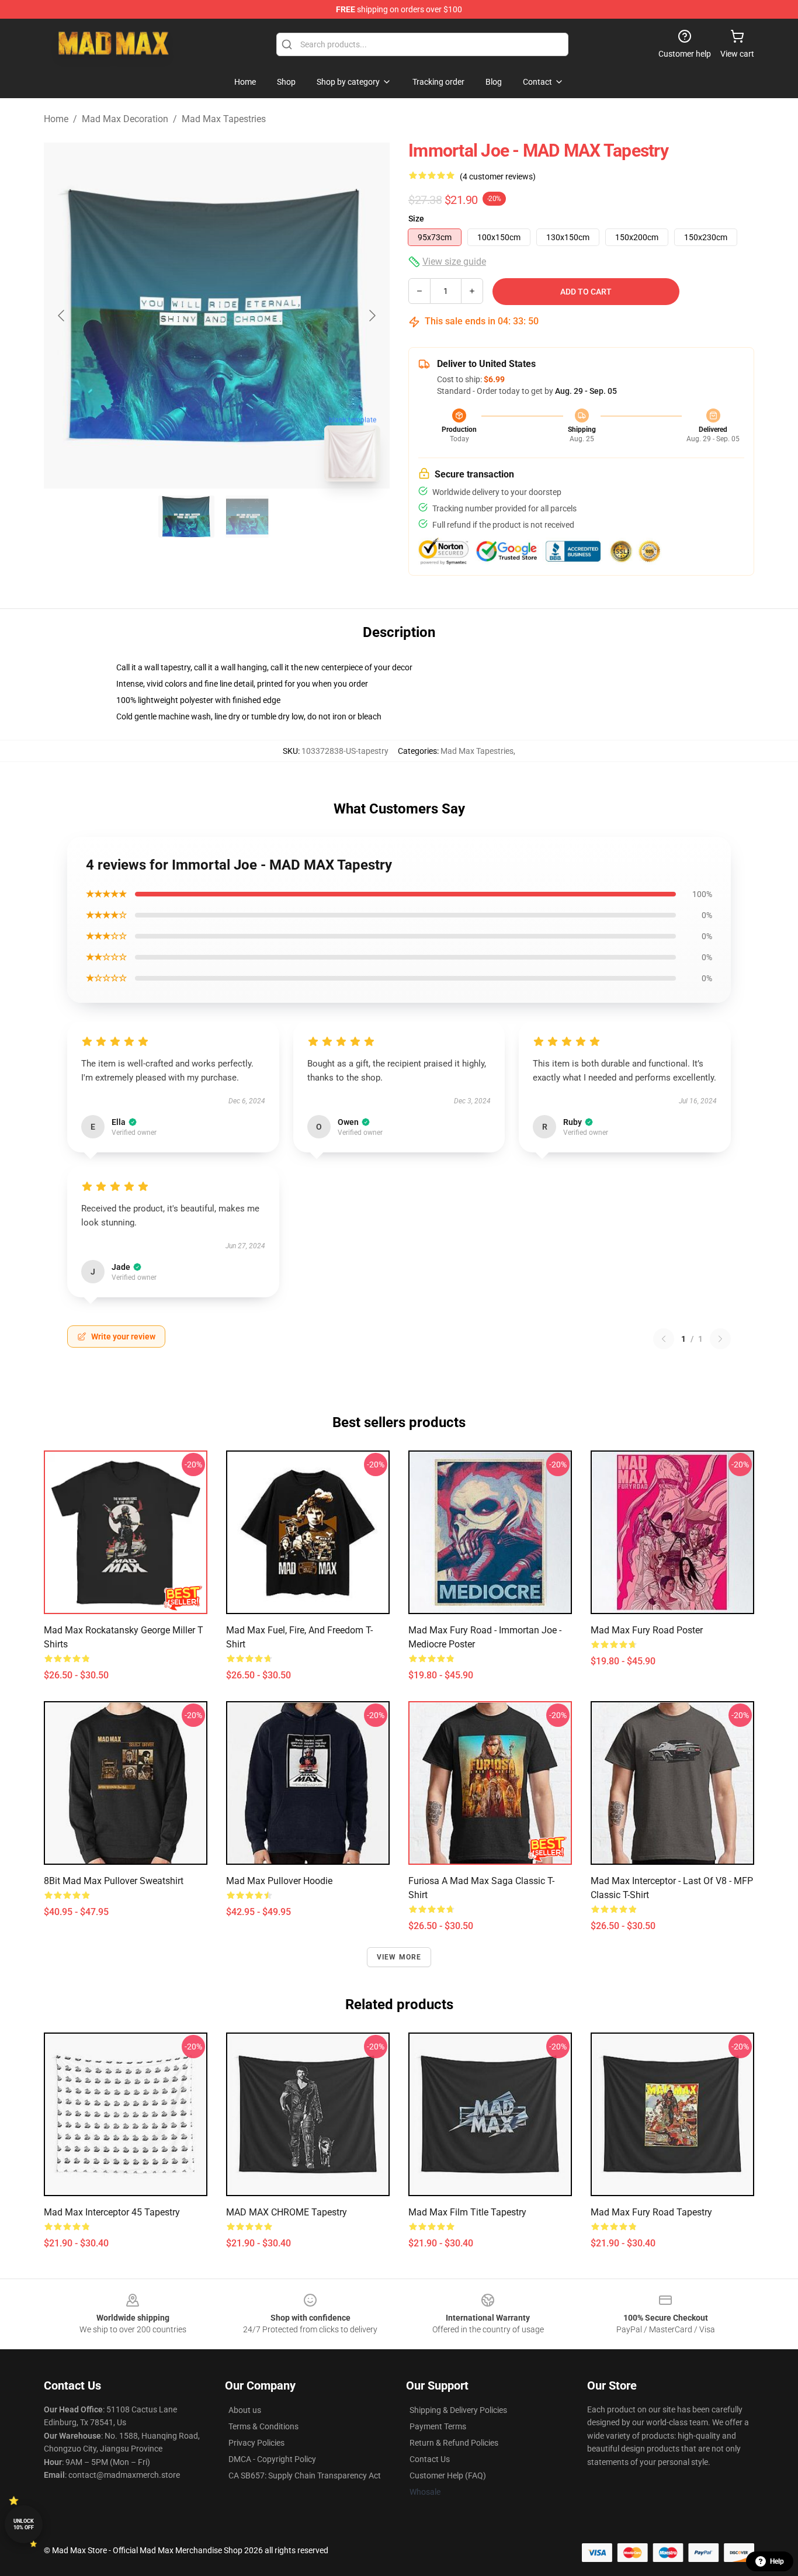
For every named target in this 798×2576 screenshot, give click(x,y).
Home (56, 119)
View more (399, 1957)
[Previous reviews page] (664, 1339)
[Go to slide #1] (186, 517)
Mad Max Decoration (125, 119)
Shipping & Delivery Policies (458, 2410)
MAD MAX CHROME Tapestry (287, 2212)
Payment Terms (438, 2426)
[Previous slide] (62, 316)
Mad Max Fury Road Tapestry (651, 2212)
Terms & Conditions (263, 2426)
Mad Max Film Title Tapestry (467, 2212)
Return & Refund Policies (454, 2443)
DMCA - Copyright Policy (272, 2459)
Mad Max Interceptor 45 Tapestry (112, 2212)
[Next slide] (372, 316)
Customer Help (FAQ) (448, 2475)
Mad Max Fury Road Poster (647, 1630)
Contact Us (430, 2459)
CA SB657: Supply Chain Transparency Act (305, 2475)
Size (416, 219)
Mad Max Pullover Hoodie (279, 1881)
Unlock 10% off (24, 2524)
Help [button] (777, 2561)
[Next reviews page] (720, 1339)
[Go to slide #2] (247, 517)
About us (245, 2410)
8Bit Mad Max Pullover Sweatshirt (114, 1881)
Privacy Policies (256, 2443)
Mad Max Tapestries (224, 119)
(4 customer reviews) (498, 176)
